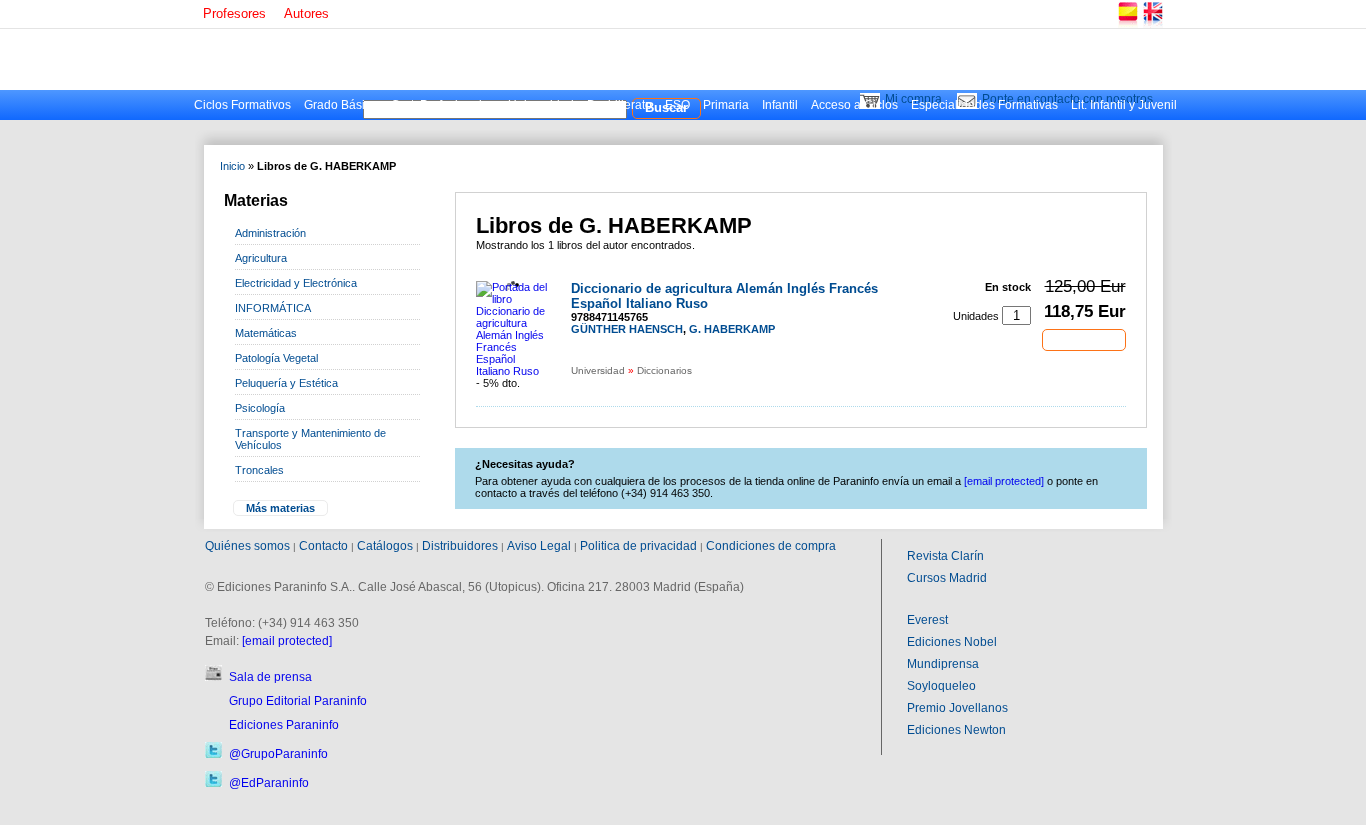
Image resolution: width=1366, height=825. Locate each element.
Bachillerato (619, 105)
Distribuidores (460, 546)
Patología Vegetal (276, 358)
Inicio (232, 166)
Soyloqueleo (941, 686)
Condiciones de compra (771, 546)
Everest (927, 620)
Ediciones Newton (956, 730)
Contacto (323, 546)
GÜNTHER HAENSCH (627, 329)
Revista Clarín (945, 556)
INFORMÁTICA (273, 308)
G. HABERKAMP (732, 329)
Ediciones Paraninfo (284, 725)
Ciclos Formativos (242, 105)
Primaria (726, 105)
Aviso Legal (539, 546)
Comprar (1084, 339)
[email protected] (287, 641)
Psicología (260, 408)
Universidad (541, 105)
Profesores (234, 13)
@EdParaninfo (269, 783)
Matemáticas (266, 333)
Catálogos (385, 546)
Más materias (280, 508)
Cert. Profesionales (443, 105)
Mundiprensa (943, 664)
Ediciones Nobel (952, 642)
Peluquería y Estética (286, 383)
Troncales (259, 470)
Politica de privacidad (638, 546)
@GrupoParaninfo (278, 754)
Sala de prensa (270, 677)
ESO (677, 105)
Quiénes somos (247, 546)
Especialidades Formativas (984, 105)
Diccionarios (664, 370)
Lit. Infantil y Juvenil (1124, 105)
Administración (270, 233)
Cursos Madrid (947, 578)
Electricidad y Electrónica (296, 283)
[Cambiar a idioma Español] (1127, 24)
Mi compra (913, 99)
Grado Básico (341, 105)
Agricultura (261, 258)
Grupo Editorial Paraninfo (298, 701)
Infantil (780, 105)
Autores (306, 13)
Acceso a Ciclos (854, 105)
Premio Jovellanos (957, 708)
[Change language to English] (1152, 24)
